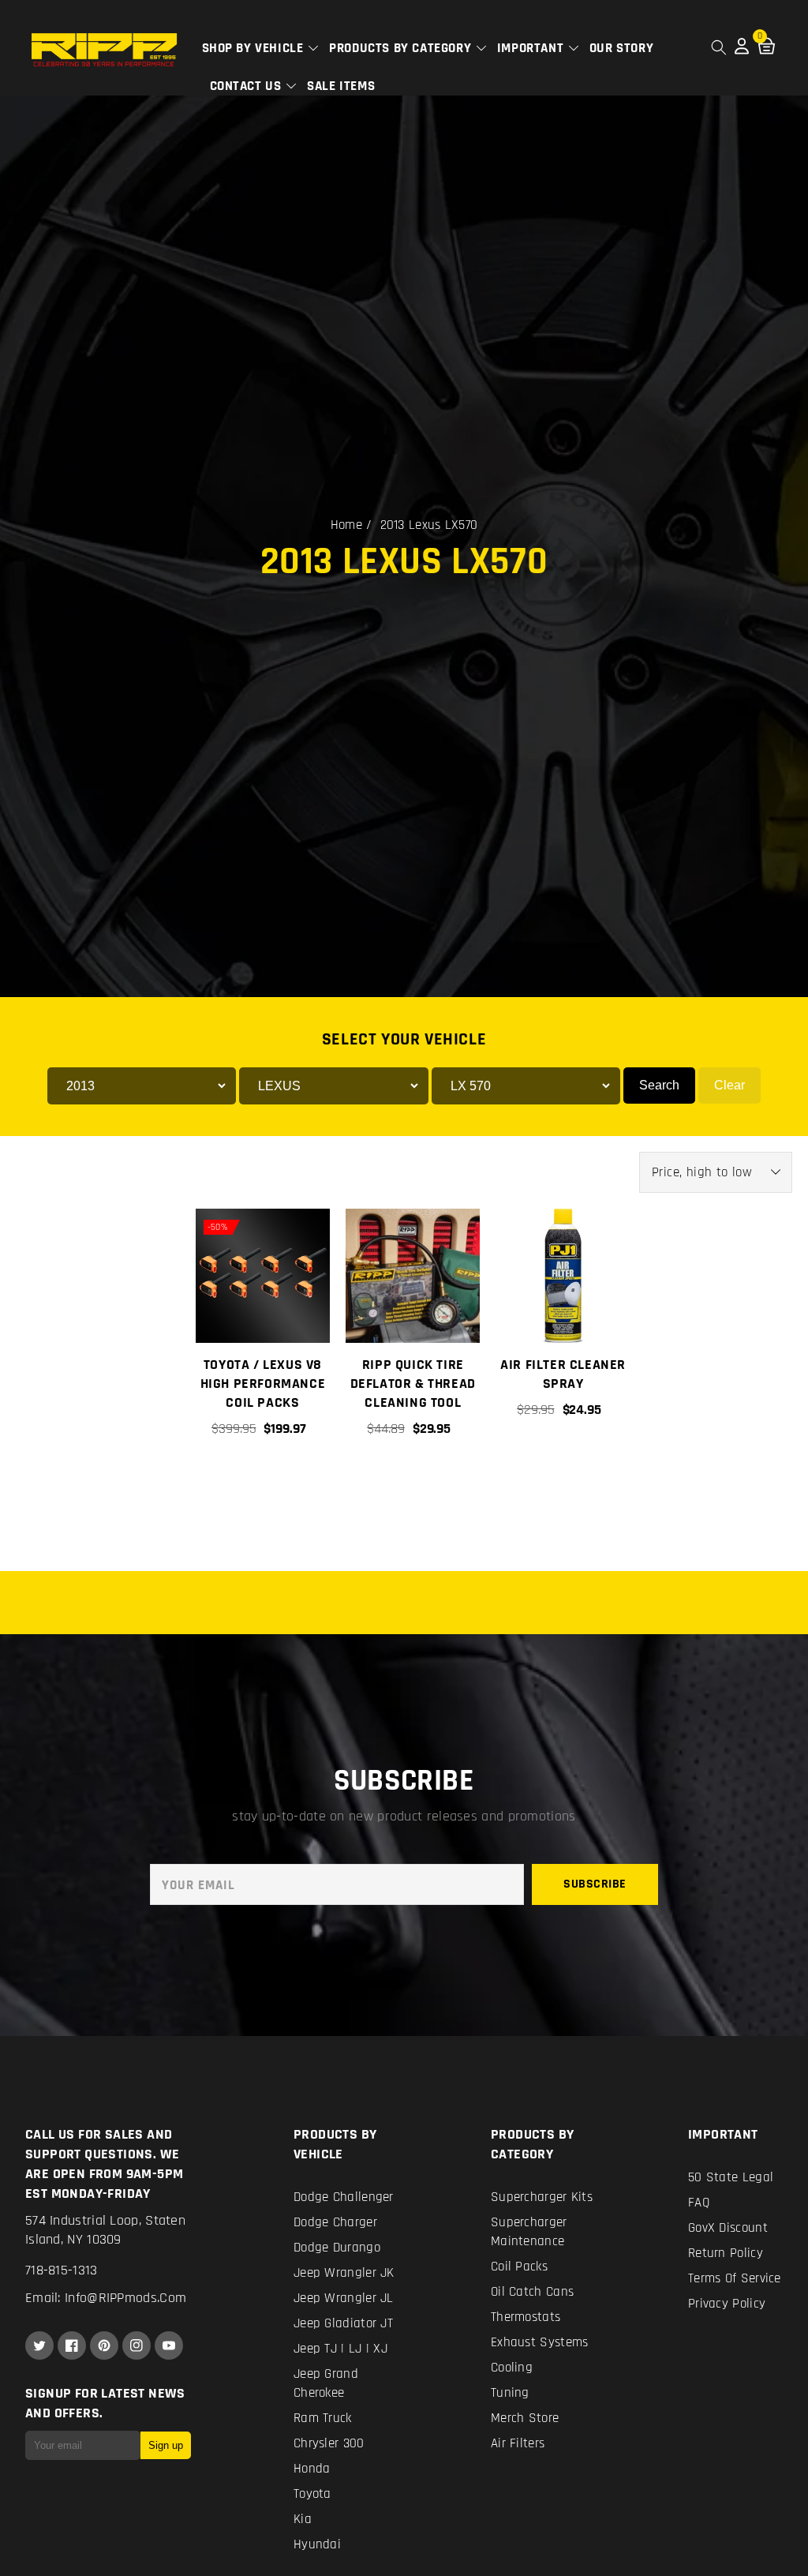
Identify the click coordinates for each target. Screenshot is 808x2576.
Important (532, 48)
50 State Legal (731, 2177)
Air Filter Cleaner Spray (563, 1374)
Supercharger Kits (542, 2197)
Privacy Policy (727, 2304)
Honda (312, 2469)
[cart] (412, 1483)
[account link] (742, 51)
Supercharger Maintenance (529, 2232)
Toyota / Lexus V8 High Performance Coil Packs (263, 1384)
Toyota (312, 2494)
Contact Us (248, 86)
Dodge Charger (335, 2222)
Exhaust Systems (540, 2342)
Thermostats (526, 2317)
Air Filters (518, 2443)
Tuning (510, 2393)
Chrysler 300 (329, 2443)
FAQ (699, 2203)
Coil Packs (519, 2267)
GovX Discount (728, 2228)
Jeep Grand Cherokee (326, 2383)
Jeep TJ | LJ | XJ (340, 2349)
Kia (303, 2519)
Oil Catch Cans (532, 2292)
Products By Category (402, 48)
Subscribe (595, 1884)
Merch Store (525, 2418)
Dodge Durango (337, 2248)
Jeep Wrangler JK (344, 2273)
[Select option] (262, 1483)
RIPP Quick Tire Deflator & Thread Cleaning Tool (413, 1384)
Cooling (512, 2368)
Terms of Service (735, 2278)
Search (659, 1085)
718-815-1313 (62, 2270)
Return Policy (726, 2253)
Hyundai (317, 2544)
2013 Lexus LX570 (429, 525)
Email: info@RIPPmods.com (106, 2298)
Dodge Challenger (344, 2197)
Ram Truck (323, 2418)
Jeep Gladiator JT (343, 2323)
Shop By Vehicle (255, 48)
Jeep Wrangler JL (344, 2298)
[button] (719, 47)
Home (346, 525)
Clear (729, 1085)
